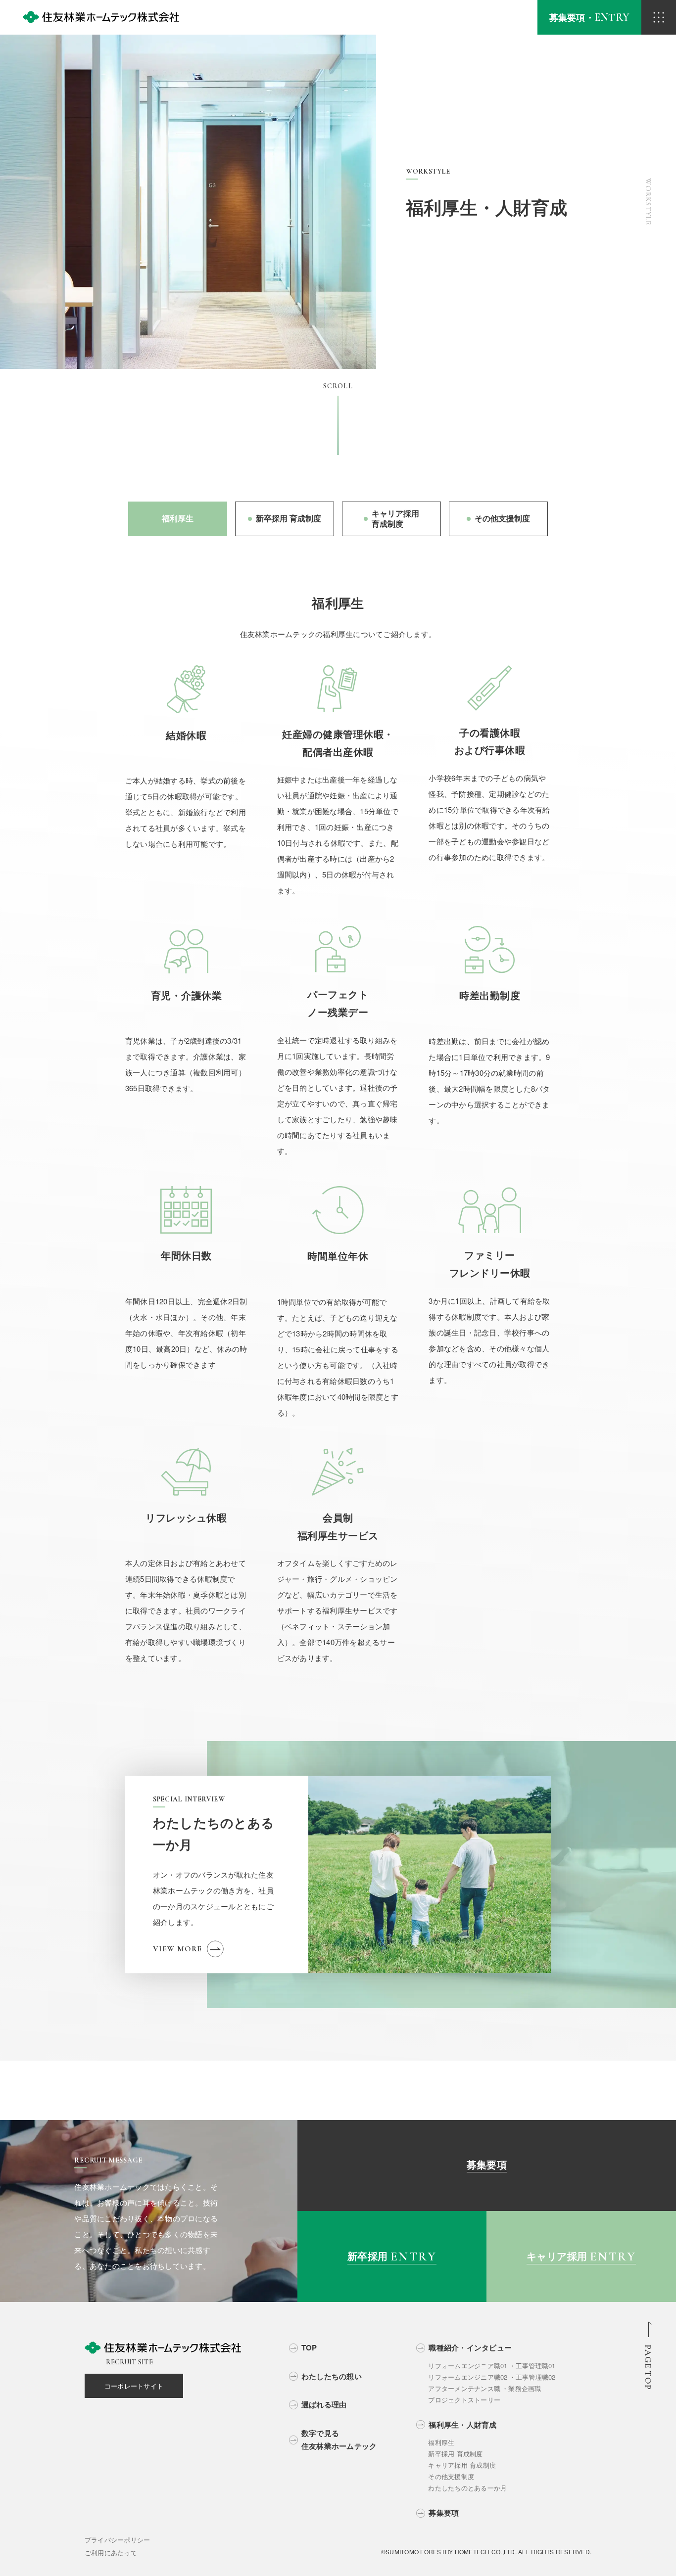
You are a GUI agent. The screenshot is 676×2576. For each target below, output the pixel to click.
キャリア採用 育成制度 (462, 2465)
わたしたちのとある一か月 (467, 2488)
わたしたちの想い (332, 2376)
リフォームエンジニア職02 (468, 2377)
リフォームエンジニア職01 (468, 2366)
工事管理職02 (536, 2377)
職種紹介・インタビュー (470, 2347)
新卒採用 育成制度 (455, 2454)
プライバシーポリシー (118, 2540)
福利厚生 (441, 2442)
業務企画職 (525, 2388)
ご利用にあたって (111, 2553)
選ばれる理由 (324, 2404)
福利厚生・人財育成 (462, 2425)
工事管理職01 (536, 2366)
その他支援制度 (451, 2476)
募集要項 (444, 2513)
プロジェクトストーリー (464, 2400)
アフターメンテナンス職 (464, 2388)
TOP (309, 2347)
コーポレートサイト (134, 2386)
